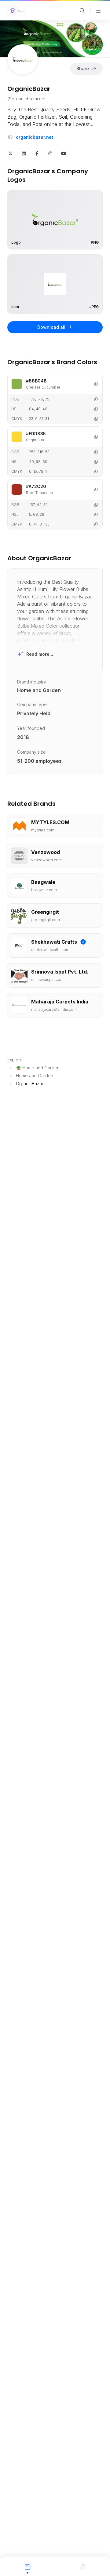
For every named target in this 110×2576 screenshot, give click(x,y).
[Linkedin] (24, 153)
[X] (10, 153)
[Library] (82, 2566)
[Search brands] (82, 11)
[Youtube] (64, 153)
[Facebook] (37, 153)
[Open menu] (98, 11)
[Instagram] (50, 153)
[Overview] (28, 2566)
